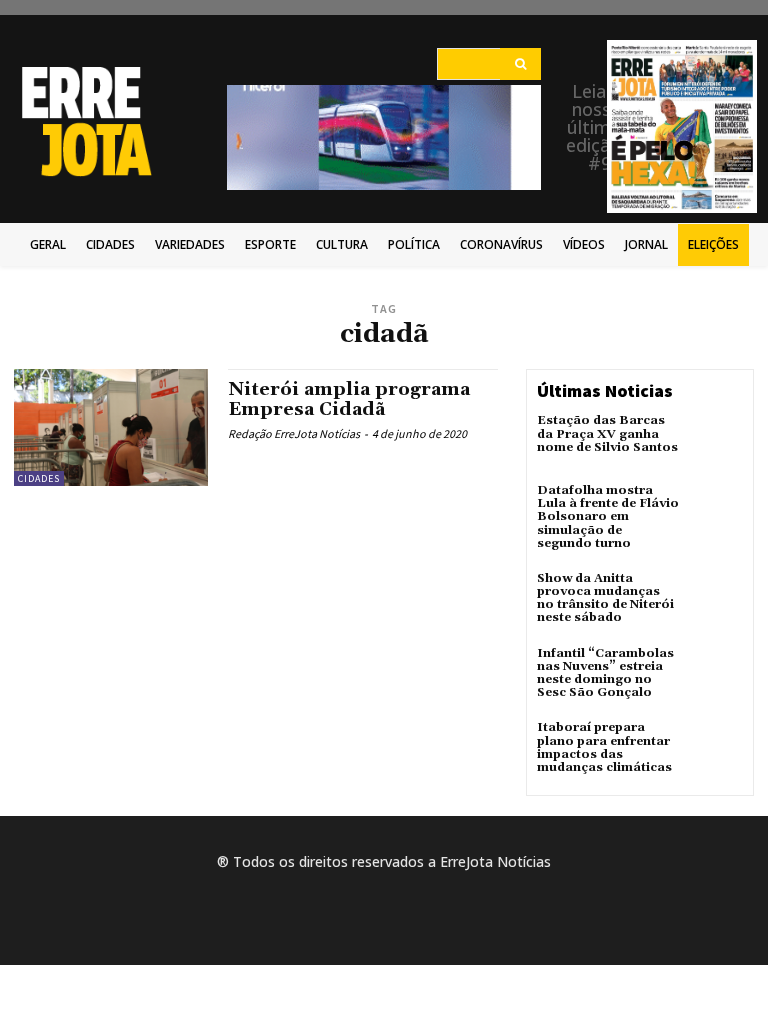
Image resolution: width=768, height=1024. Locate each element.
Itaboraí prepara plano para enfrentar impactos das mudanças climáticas (604, 747)
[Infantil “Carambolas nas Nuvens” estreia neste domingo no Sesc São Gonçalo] (716, 674)
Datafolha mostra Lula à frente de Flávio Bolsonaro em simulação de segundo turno (608, 517)
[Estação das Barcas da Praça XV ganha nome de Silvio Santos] (716, 441)
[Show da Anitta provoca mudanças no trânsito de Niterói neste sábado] (716, 599)
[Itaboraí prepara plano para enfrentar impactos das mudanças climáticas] (716, 748)
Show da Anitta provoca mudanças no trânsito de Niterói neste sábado (605, 598)
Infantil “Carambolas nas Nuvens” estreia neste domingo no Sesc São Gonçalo (605, 673)
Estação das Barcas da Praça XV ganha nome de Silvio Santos (607, 433)
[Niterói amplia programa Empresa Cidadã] (111, 427)
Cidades (39, 478)
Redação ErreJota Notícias (294, 433)
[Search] (520, 64)
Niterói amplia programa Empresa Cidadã (349, 399)
